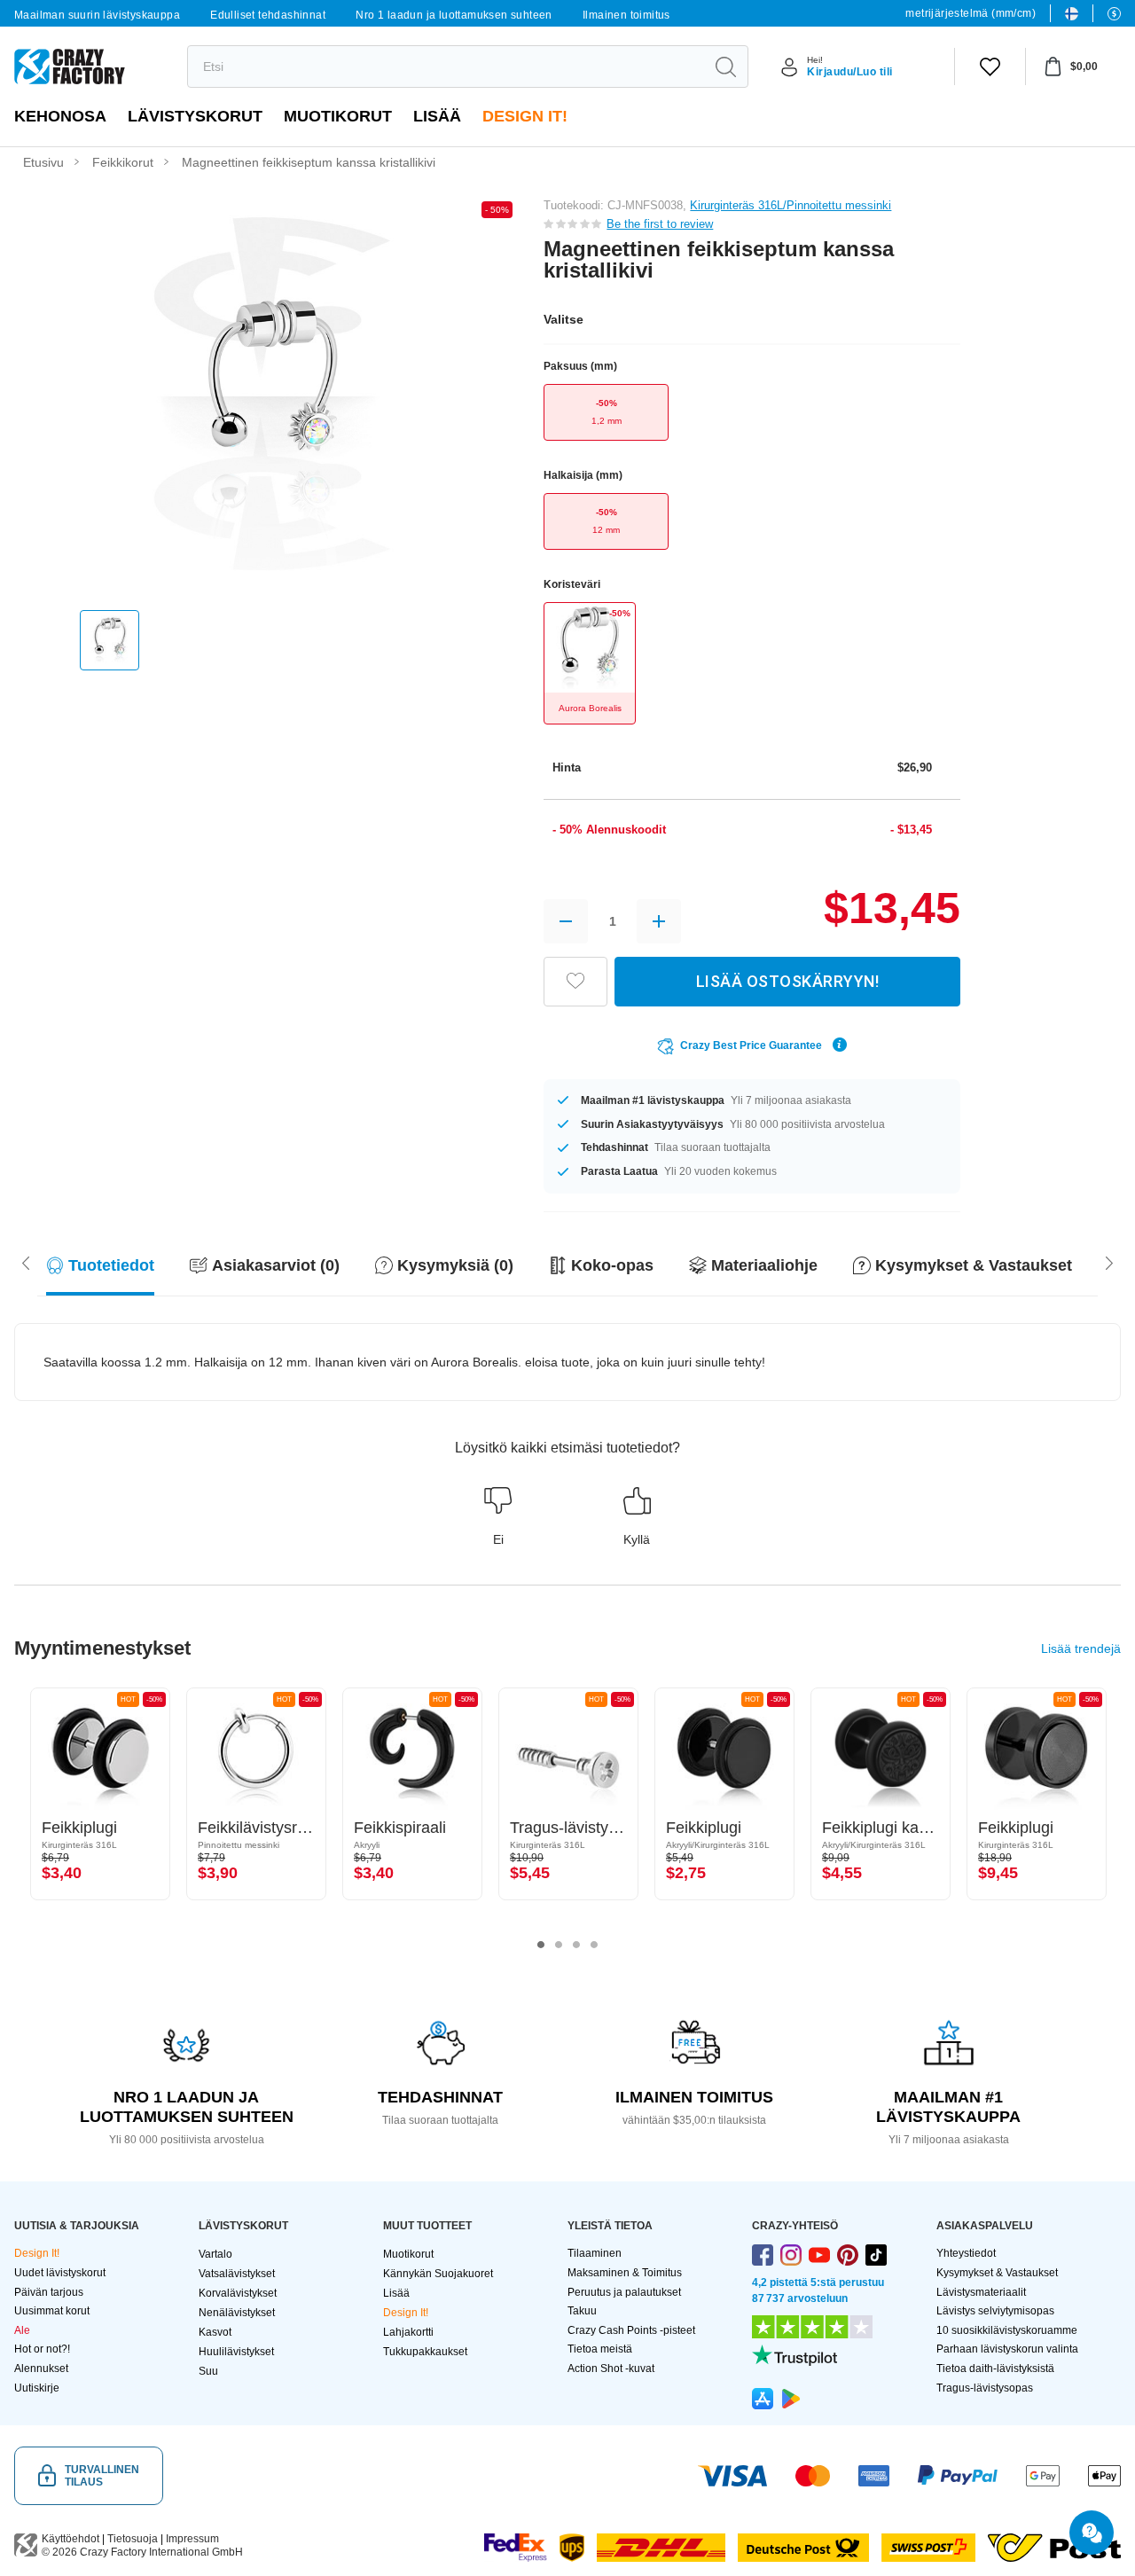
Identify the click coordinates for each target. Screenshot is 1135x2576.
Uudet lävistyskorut (60, 2273)
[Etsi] (725, 67)
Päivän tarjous (49, 2292)
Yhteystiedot (966, 2253)
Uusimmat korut (52, 2311)
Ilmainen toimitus (626, 15)
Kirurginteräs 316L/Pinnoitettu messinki (791, 205)
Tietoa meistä (600, 2349)
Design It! (525, 116)
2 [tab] (559, 1945)
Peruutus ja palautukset (624, 2292)
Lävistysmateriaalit (981, 2292)
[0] (990, 67)
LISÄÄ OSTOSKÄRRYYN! (788, 981)
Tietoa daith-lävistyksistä (995, 2369)
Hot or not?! (42, 2349)
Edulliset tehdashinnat (268, 15)
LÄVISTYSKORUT (195, 116)
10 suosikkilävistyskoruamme (1007, 2330)
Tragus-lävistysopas (985, 2388)
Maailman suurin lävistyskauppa (97, 15)
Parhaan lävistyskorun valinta (1007, 2349)
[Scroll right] (26, 1262)
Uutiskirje (37, 2388)
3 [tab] (576, 1945)
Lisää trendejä (1081, 1648)
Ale (22, 2330)
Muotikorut (338, 116)
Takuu (582, 2311)
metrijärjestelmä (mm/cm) (971, 13)
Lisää (437, 116)
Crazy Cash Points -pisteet (631, 2330)
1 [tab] (541, 1945)
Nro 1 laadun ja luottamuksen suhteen (454, 15)
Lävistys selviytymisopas (995, 2311)
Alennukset (41, 2369)
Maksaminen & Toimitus (625, 2273)
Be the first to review (660, 224)
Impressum (192, 2539)
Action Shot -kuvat (611, 2369)
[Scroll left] (1109, 1262)
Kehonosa (60, 116)
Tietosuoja (133, 2539)
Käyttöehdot (70, 2539)
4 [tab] (594, 1945)
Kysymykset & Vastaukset (997, 2273)
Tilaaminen (595, 2253)
